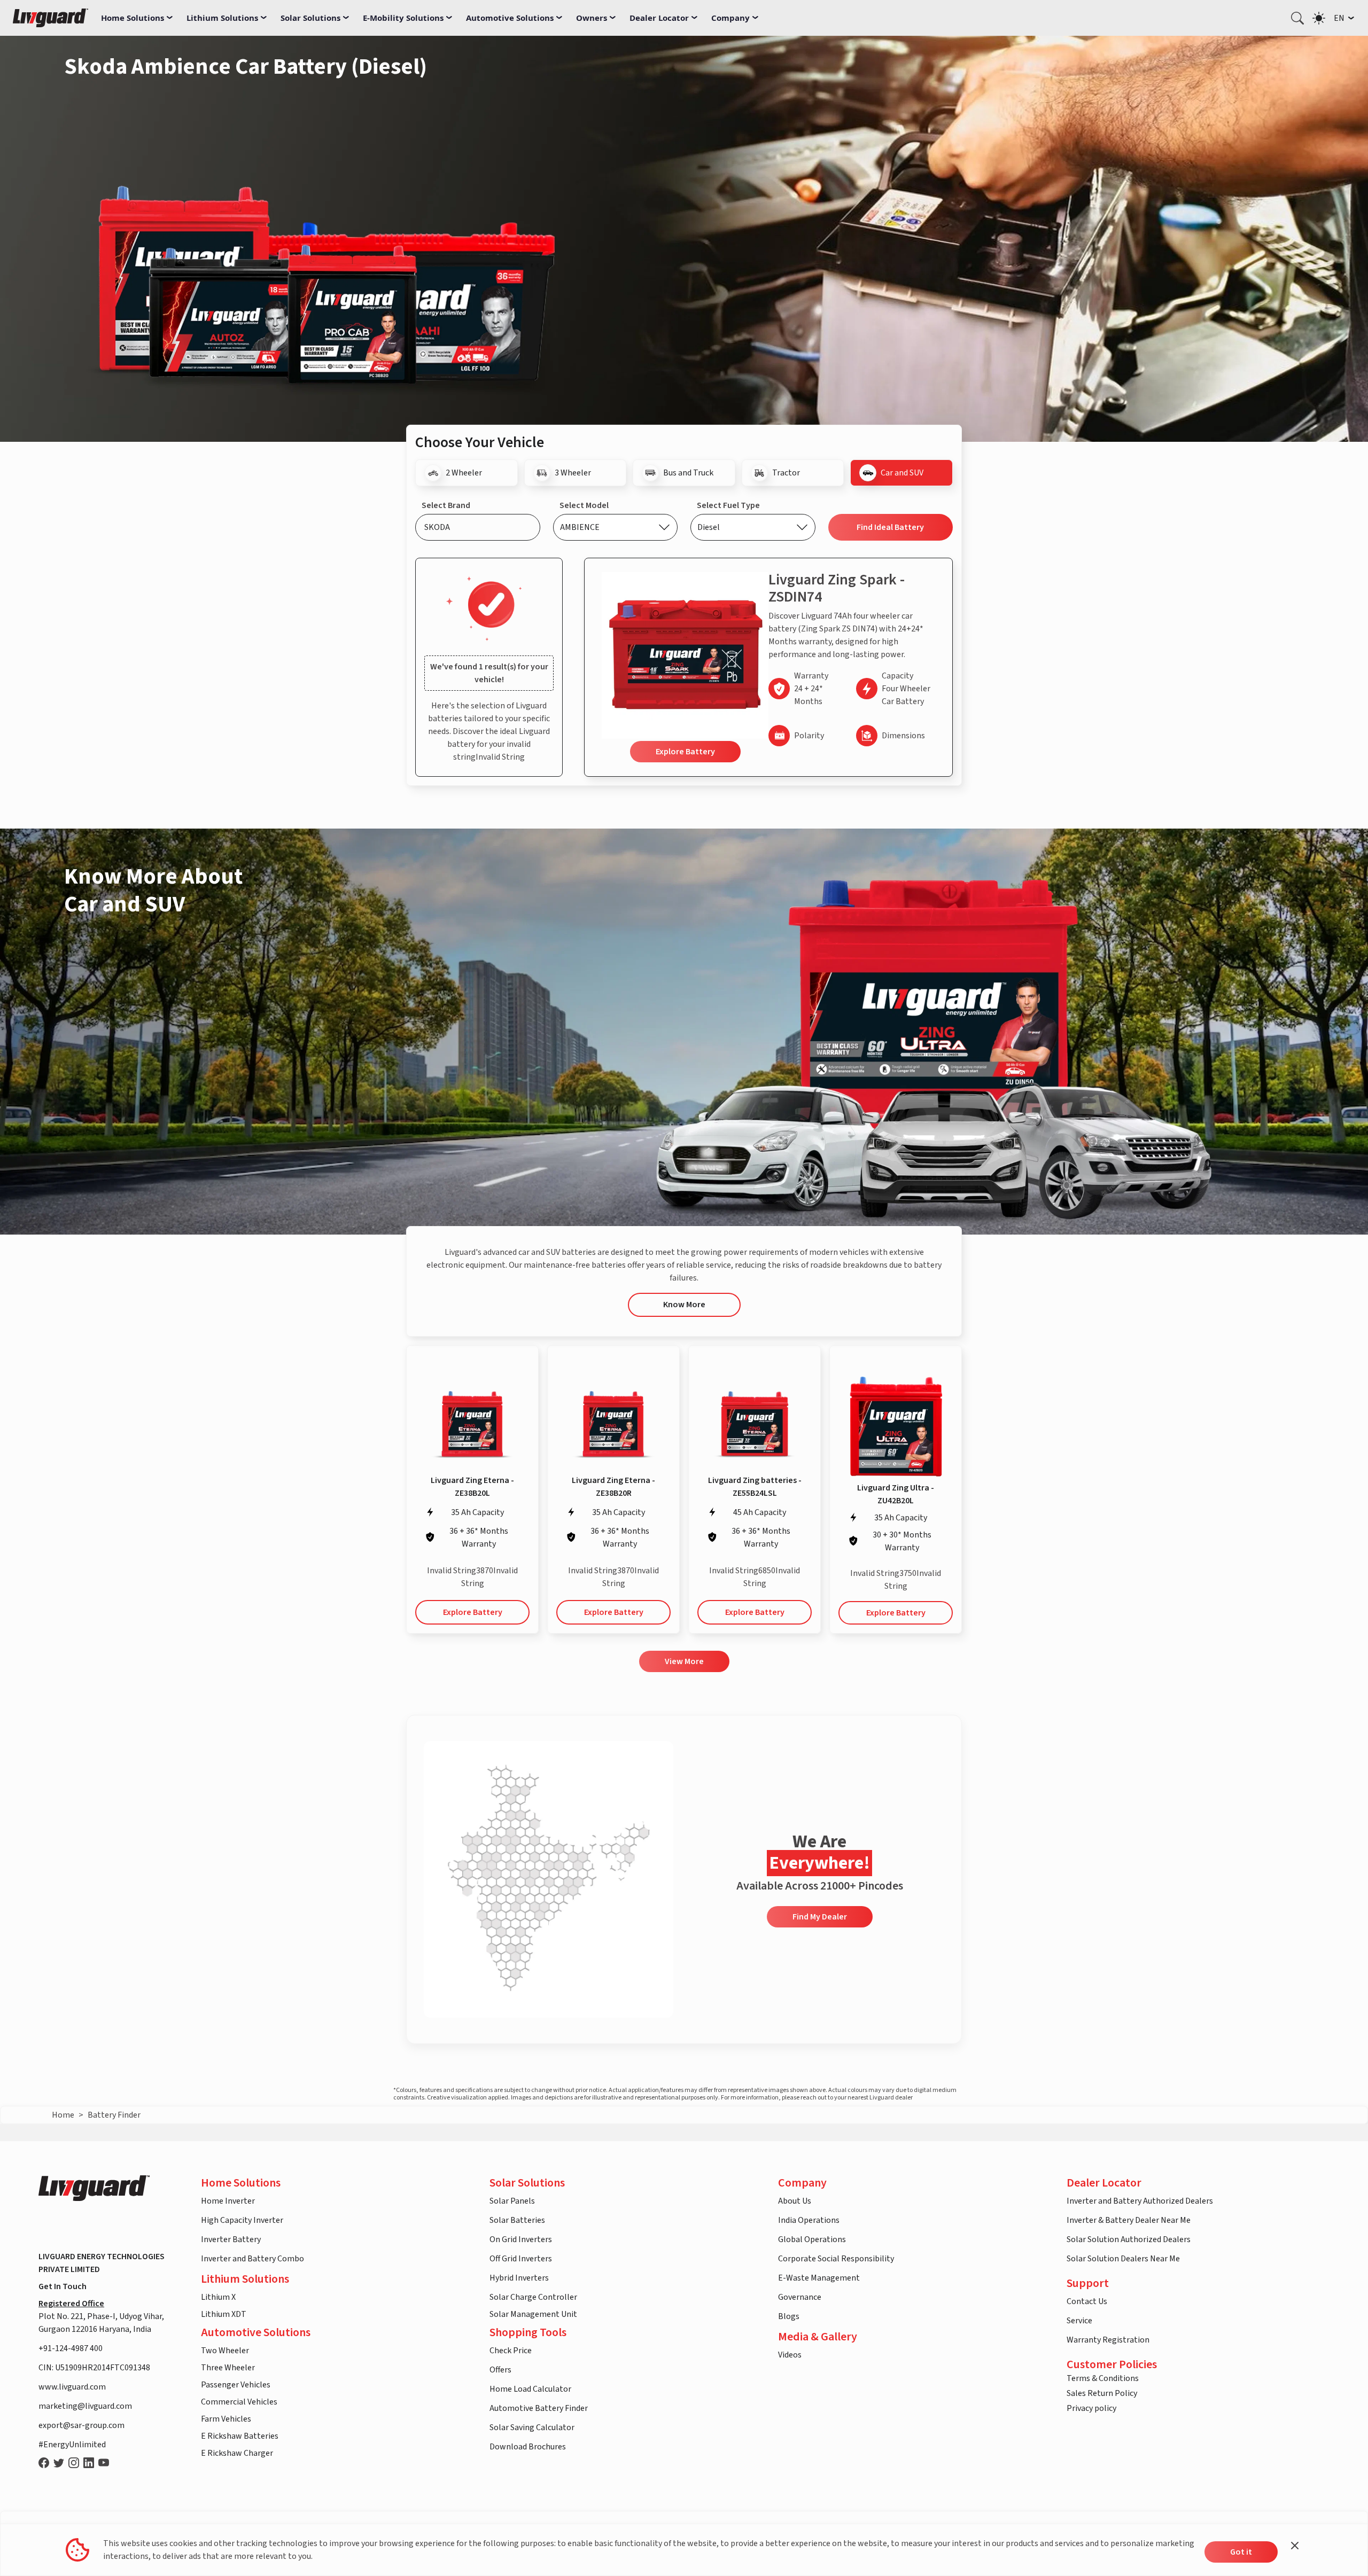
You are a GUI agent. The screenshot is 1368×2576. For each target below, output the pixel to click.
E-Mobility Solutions (403, 18)
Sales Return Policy (1102, 2393)
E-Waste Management (819, 2278)
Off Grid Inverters (521, 2259)
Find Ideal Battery (890, 527)
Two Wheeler (225, 2351)
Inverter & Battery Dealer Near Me (1129, 2220)
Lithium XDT (224, 2314)
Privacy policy (1091, 2408)
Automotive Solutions (510, 18)
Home (63, 2115)
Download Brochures (528, 2447)
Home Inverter (228, 2201)
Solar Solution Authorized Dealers (1129, 2239)
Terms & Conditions (1103, 2378)
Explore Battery (685, 752)
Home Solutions (133, 18)
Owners (592, 18)
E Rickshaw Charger (237, 2453)
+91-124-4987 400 (71, 2348)
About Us (795, 2201)
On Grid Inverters (521, 2239)
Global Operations (812, 2239)
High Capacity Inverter (242, 2220)
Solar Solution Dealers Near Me (1123, 2259)
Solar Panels (512, 2201)
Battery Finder (114, 2115)
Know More (684, 1305)
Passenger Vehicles (236, 2385)
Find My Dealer (820, 1917)
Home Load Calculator (530, 2389)
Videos (790, 2355)
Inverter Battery (231, 2239)
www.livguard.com (72, 2387)
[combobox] (478, 527)
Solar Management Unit (533, 2314)
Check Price (511, 2351)
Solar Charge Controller (533, 2297)
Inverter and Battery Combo (252, 2259)
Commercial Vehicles (239, 2402)
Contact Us (1087, 2301)
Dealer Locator (659, 18)
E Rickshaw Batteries (240, 2436)
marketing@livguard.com (85, 2406)
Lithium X (218, 2297)
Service (1079, 2321)
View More (684, 1661)
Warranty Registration (1108, 2340)
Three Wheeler (228, 2368)
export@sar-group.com (81, 2425)
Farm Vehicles (226, 2419)
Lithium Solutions (222, 18)
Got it (1241, 2552)
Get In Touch (63, 2286)
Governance (800, 2297)
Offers (500, 2370)
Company (730, 18)
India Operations (809, 2220)
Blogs (789, 2316)
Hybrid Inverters (519, 2278)
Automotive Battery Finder (539, 2408)
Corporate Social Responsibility (836, 2259)
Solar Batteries (517, 2220)
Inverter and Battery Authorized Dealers (1140, 2201)
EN (1339, 18)
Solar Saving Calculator (532, 2427)
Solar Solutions (310, 18)
